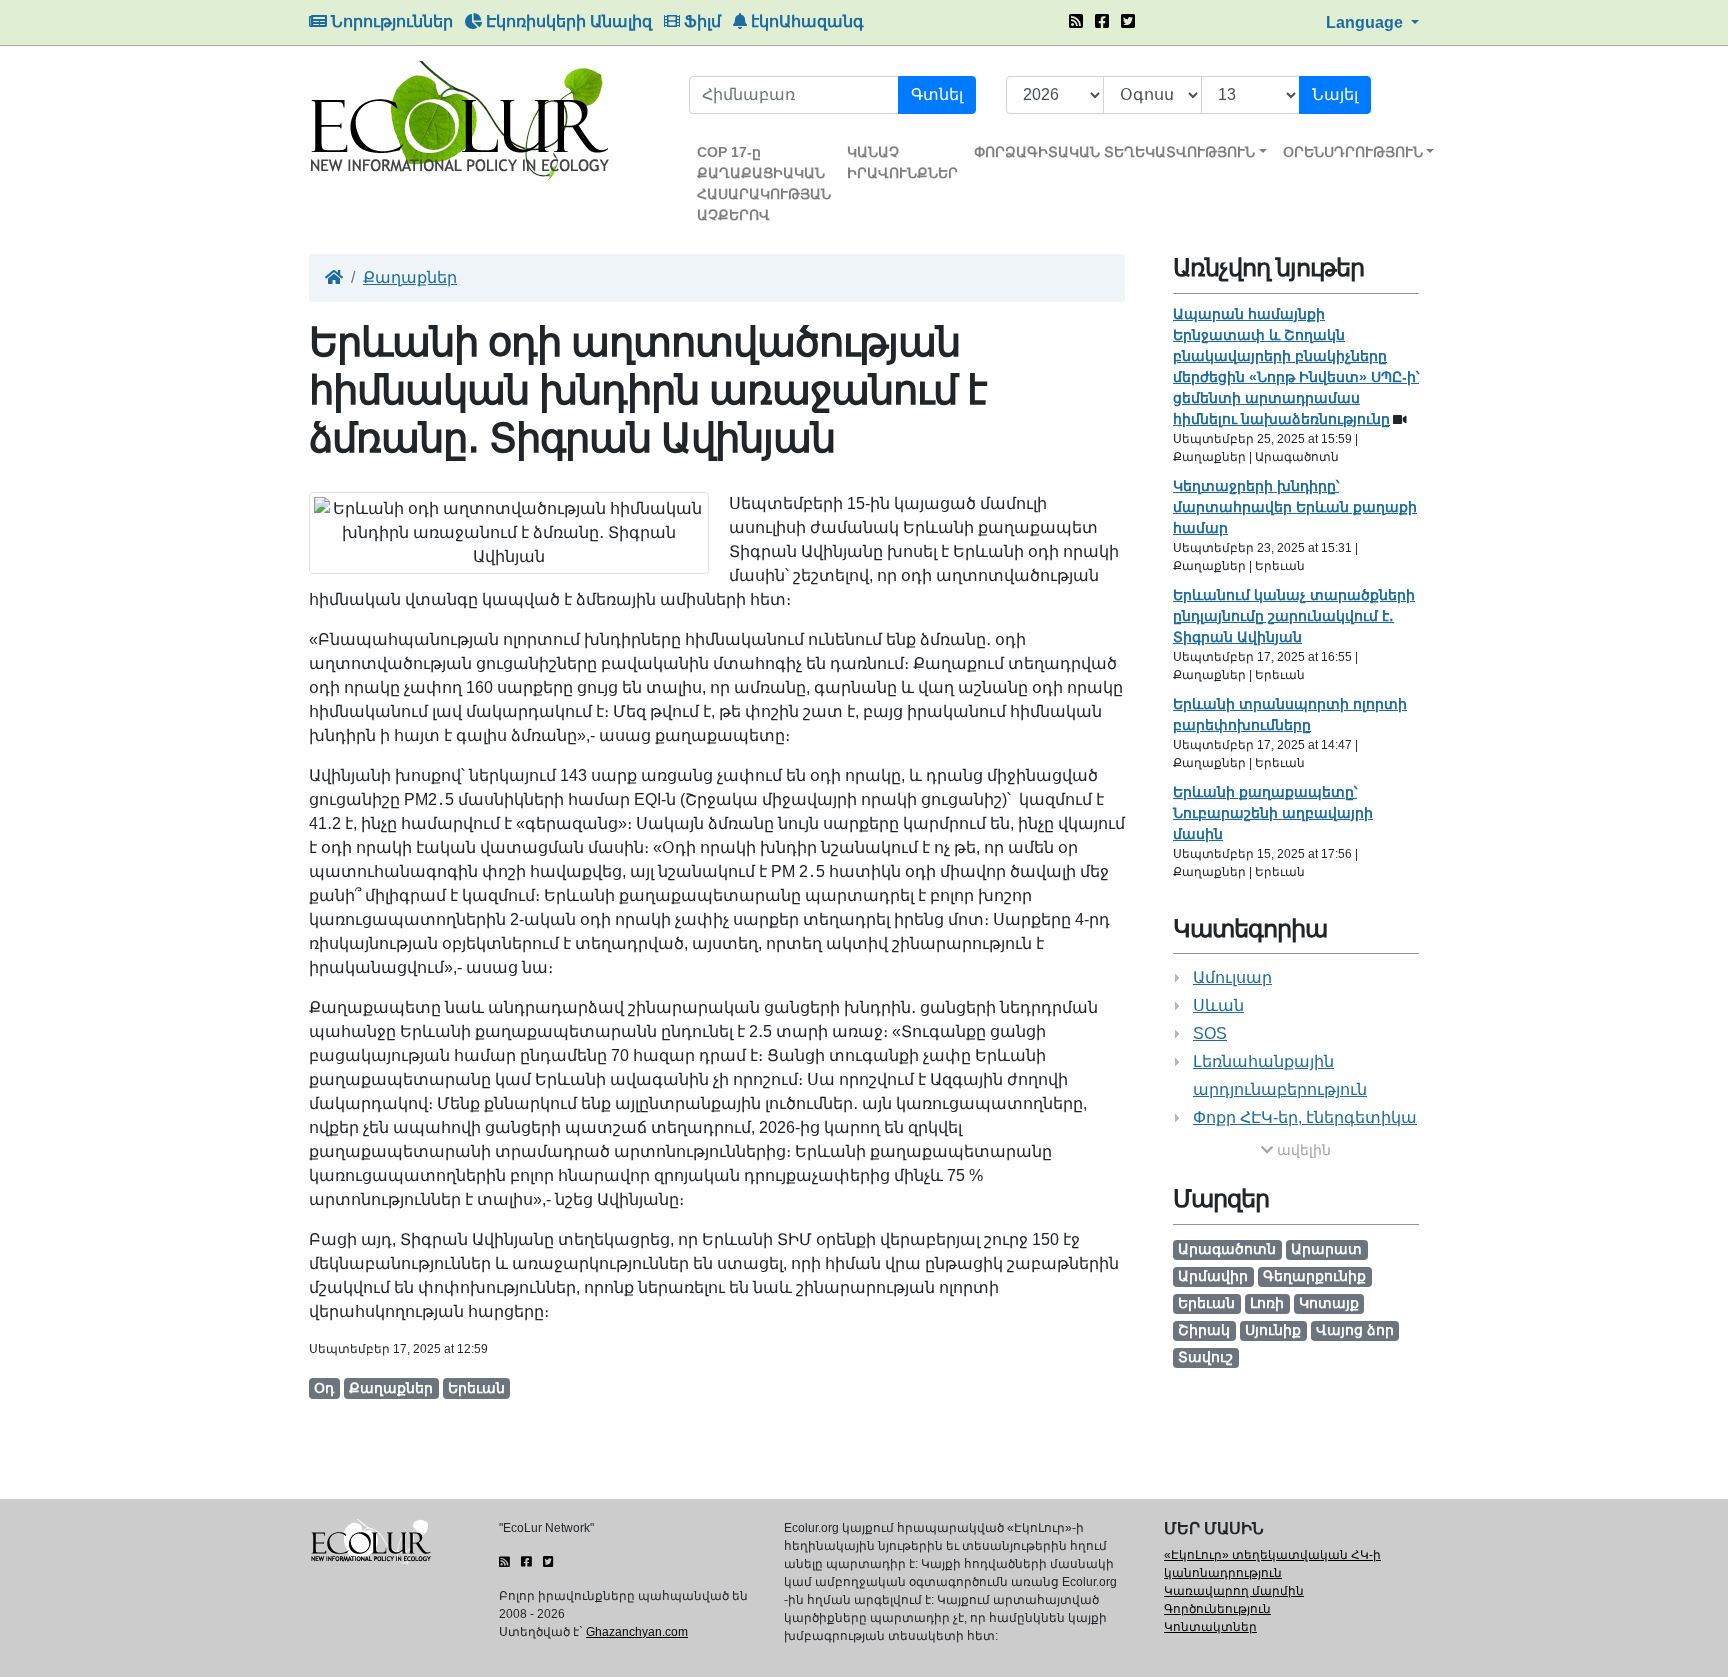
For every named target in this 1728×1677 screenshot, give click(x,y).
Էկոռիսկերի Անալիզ (567, 21)
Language (1366, 22)
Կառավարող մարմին (1234, 1591)
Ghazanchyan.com (637, 1632)
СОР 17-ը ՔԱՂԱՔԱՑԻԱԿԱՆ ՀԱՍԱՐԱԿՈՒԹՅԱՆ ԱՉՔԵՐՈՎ (764, 183)
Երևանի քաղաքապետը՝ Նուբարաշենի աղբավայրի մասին (1273, 813)
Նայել (1335, 94)
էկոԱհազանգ (805, 21)
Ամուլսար (1232, 977)
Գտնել (937, 94)
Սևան (1218, 1005)
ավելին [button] (1302, 1150)
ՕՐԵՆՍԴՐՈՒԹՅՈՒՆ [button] (1353, 152)
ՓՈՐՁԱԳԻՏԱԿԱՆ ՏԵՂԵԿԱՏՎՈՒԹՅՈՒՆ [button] (1114, 152)
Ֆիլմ (700, 21)
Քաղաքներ (410, 277)
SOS (1210, 1033)
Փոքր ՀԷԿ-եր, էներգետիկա (1305, 1117)
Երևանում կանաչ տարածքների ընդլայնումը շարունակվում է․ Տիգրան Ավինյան (1294, 616)
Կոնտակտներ (1210, 1627)
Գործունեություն (1217, 1609)
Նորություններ (390, 21)
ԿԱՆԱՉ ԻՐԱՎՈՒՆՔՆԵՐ (902, 162)
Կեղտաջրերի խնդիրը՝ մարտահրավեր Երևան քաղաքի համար (1295, 507)
